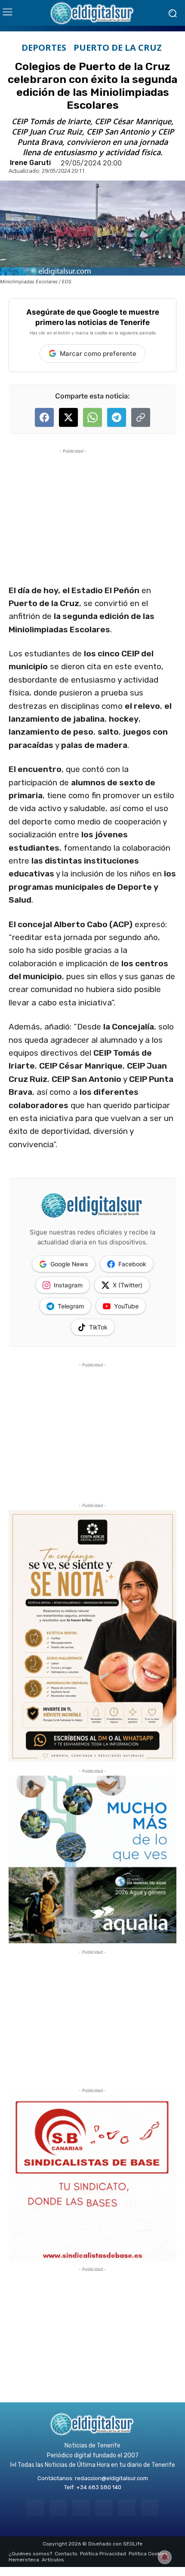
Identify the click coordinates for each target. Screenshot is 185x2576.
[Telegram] (81, 2508)
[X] (127, 2508)
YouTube (126, 1306)
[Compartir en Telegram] (117, 417)
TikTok (98, 1327)
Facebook (132, 1264)
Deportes (44, 48)
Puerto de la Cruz (118, 48)
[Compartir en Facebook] (44, 417)
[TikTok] (104, 2508)
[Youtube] (150, 2508)
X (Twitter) (128, 1285)
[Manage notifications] (165, 2557)
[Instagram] (58, 2508)
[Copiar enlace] (141, 417)
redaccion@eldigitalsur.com (111, 2478)
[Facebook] (35, 2508)
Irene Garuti (30, 163)
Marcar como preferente (98, 354)
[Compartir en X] (68, 417)
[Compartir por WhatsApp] (92, 417)
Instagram (68, 1285)
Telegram (71, 1306)
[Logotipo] (92, 13)
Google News (69, 1264)
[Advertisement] (73, 509)
